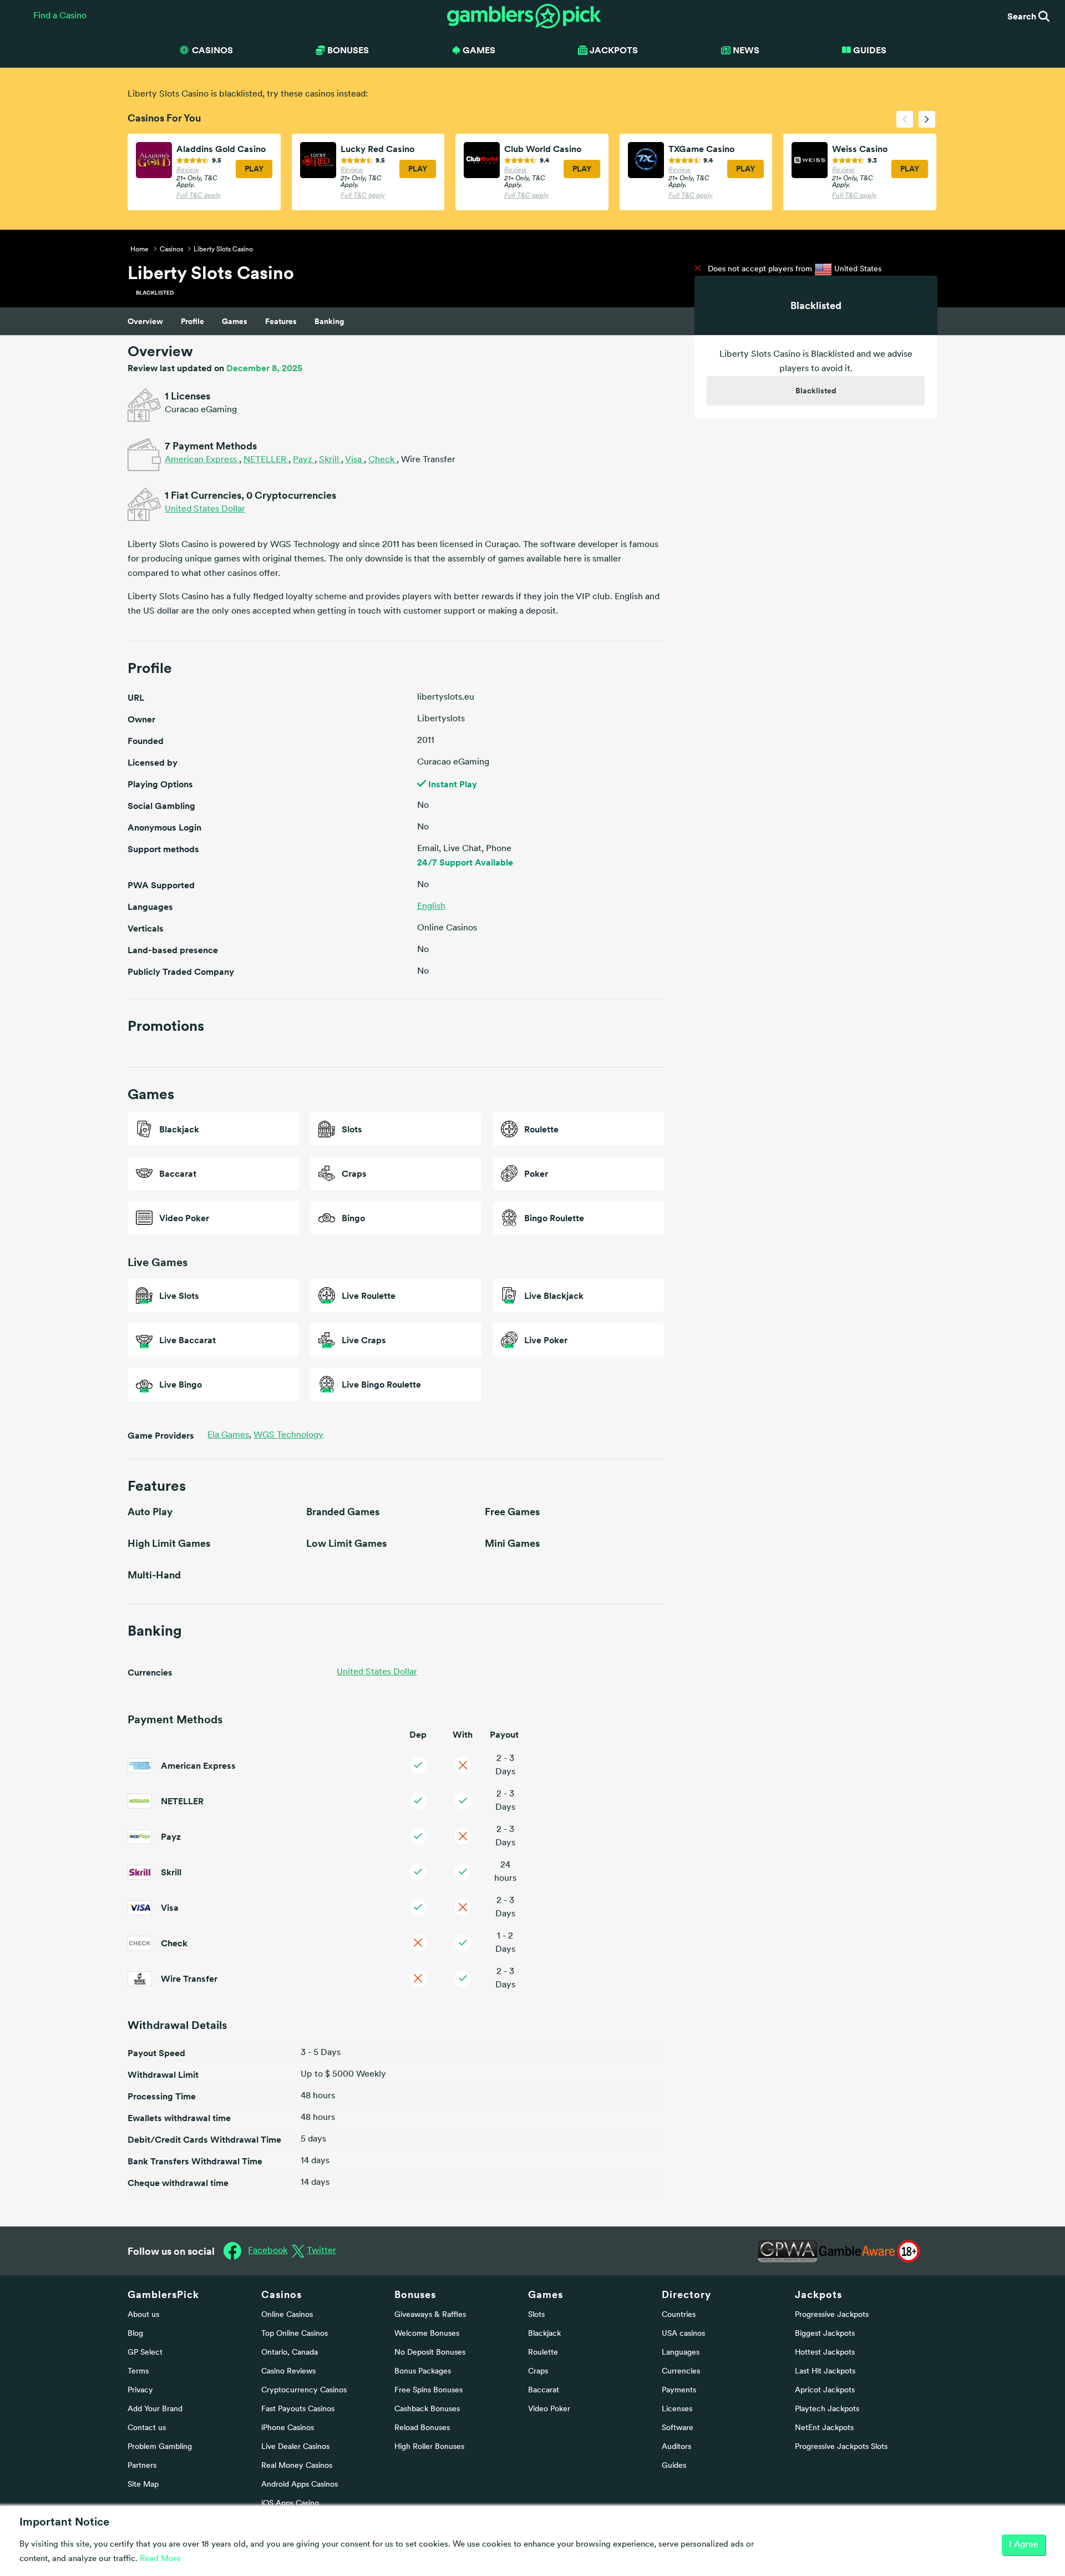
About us (143, 2315)
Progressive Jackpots (832, 2315)
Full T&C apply (199, 196)
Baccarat (544, 2390)
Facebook (268, 2251)
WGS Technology (288, 1435)
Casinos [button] (212, 50)
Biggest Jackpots (825, 2334)
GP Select (145, 2353)
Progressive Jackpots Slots (841, 2447)
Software (678, 2428)
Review (188, 170)
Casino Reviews (288, 2372)
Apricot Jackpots (825, 2390)
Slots (536, 2315)
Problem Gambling (160, 2447)
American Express (202, 460)
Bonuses (415, 2294)
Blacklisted (816, 391)
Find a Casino (60, 16)
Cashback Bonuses (427, 2409)
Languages (681, 2353)
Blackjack (544, 2334)
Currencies (681, 2372)
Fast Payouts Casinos (298, 2409)
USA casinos (683, 2334)
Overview (145, 321)
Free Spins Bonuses (428, 2390)
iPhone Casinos (288, 2428)
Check (382, 460)
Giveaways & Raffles (430, 2315)
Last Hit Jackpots (825, 2372)
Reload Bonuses (422, 2428)
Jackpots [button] (614, 50)
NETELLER (266, 460)
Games (235, 321)
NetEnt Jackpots (824, 2428)
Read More (160, 2559)
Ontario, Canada (290, 2353)
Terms (138, 2372)
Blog (135, 2334)
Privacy (140, 2390)
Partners (142, 2466)
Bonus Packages (423, 2372)
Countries (679, 2315)
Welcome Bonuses (427, 2334)
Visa (354, 460)
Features (281, 321)
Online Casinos (287, 2315)
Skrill (330, 460)
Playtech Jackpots (827, 2409)
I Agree (1024, 2545)
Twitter (321, 2251)
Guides (870, 50)
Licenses (677, 2409)
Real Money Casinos (297, 2466)
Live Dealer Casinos (295, 2447)
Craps (538, 2372)
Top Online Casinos (295, 2334)
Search (1023, 16)
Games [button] (479, 50)
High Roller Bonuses (429, 2447)
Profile (192, 321)
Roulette (543, 2353)
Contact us (147, 2428)
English (431, 907)
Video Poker (549, 2409)
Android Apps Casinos (300, 2485)
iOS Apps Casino (290, 2504)
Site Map (143, 2485)
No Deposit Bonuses (430, 2353)
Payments (679, 2390)
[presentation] (905, 119)
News (746, 50)
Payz (304, 460)
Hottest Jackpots (825, 2353)
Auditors (676, 2447)
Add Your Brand (155, 2409)
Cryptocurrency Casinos (304, 2390)
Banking (329, 321)
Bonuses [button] (348, 50)
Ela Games (229, 1435)
